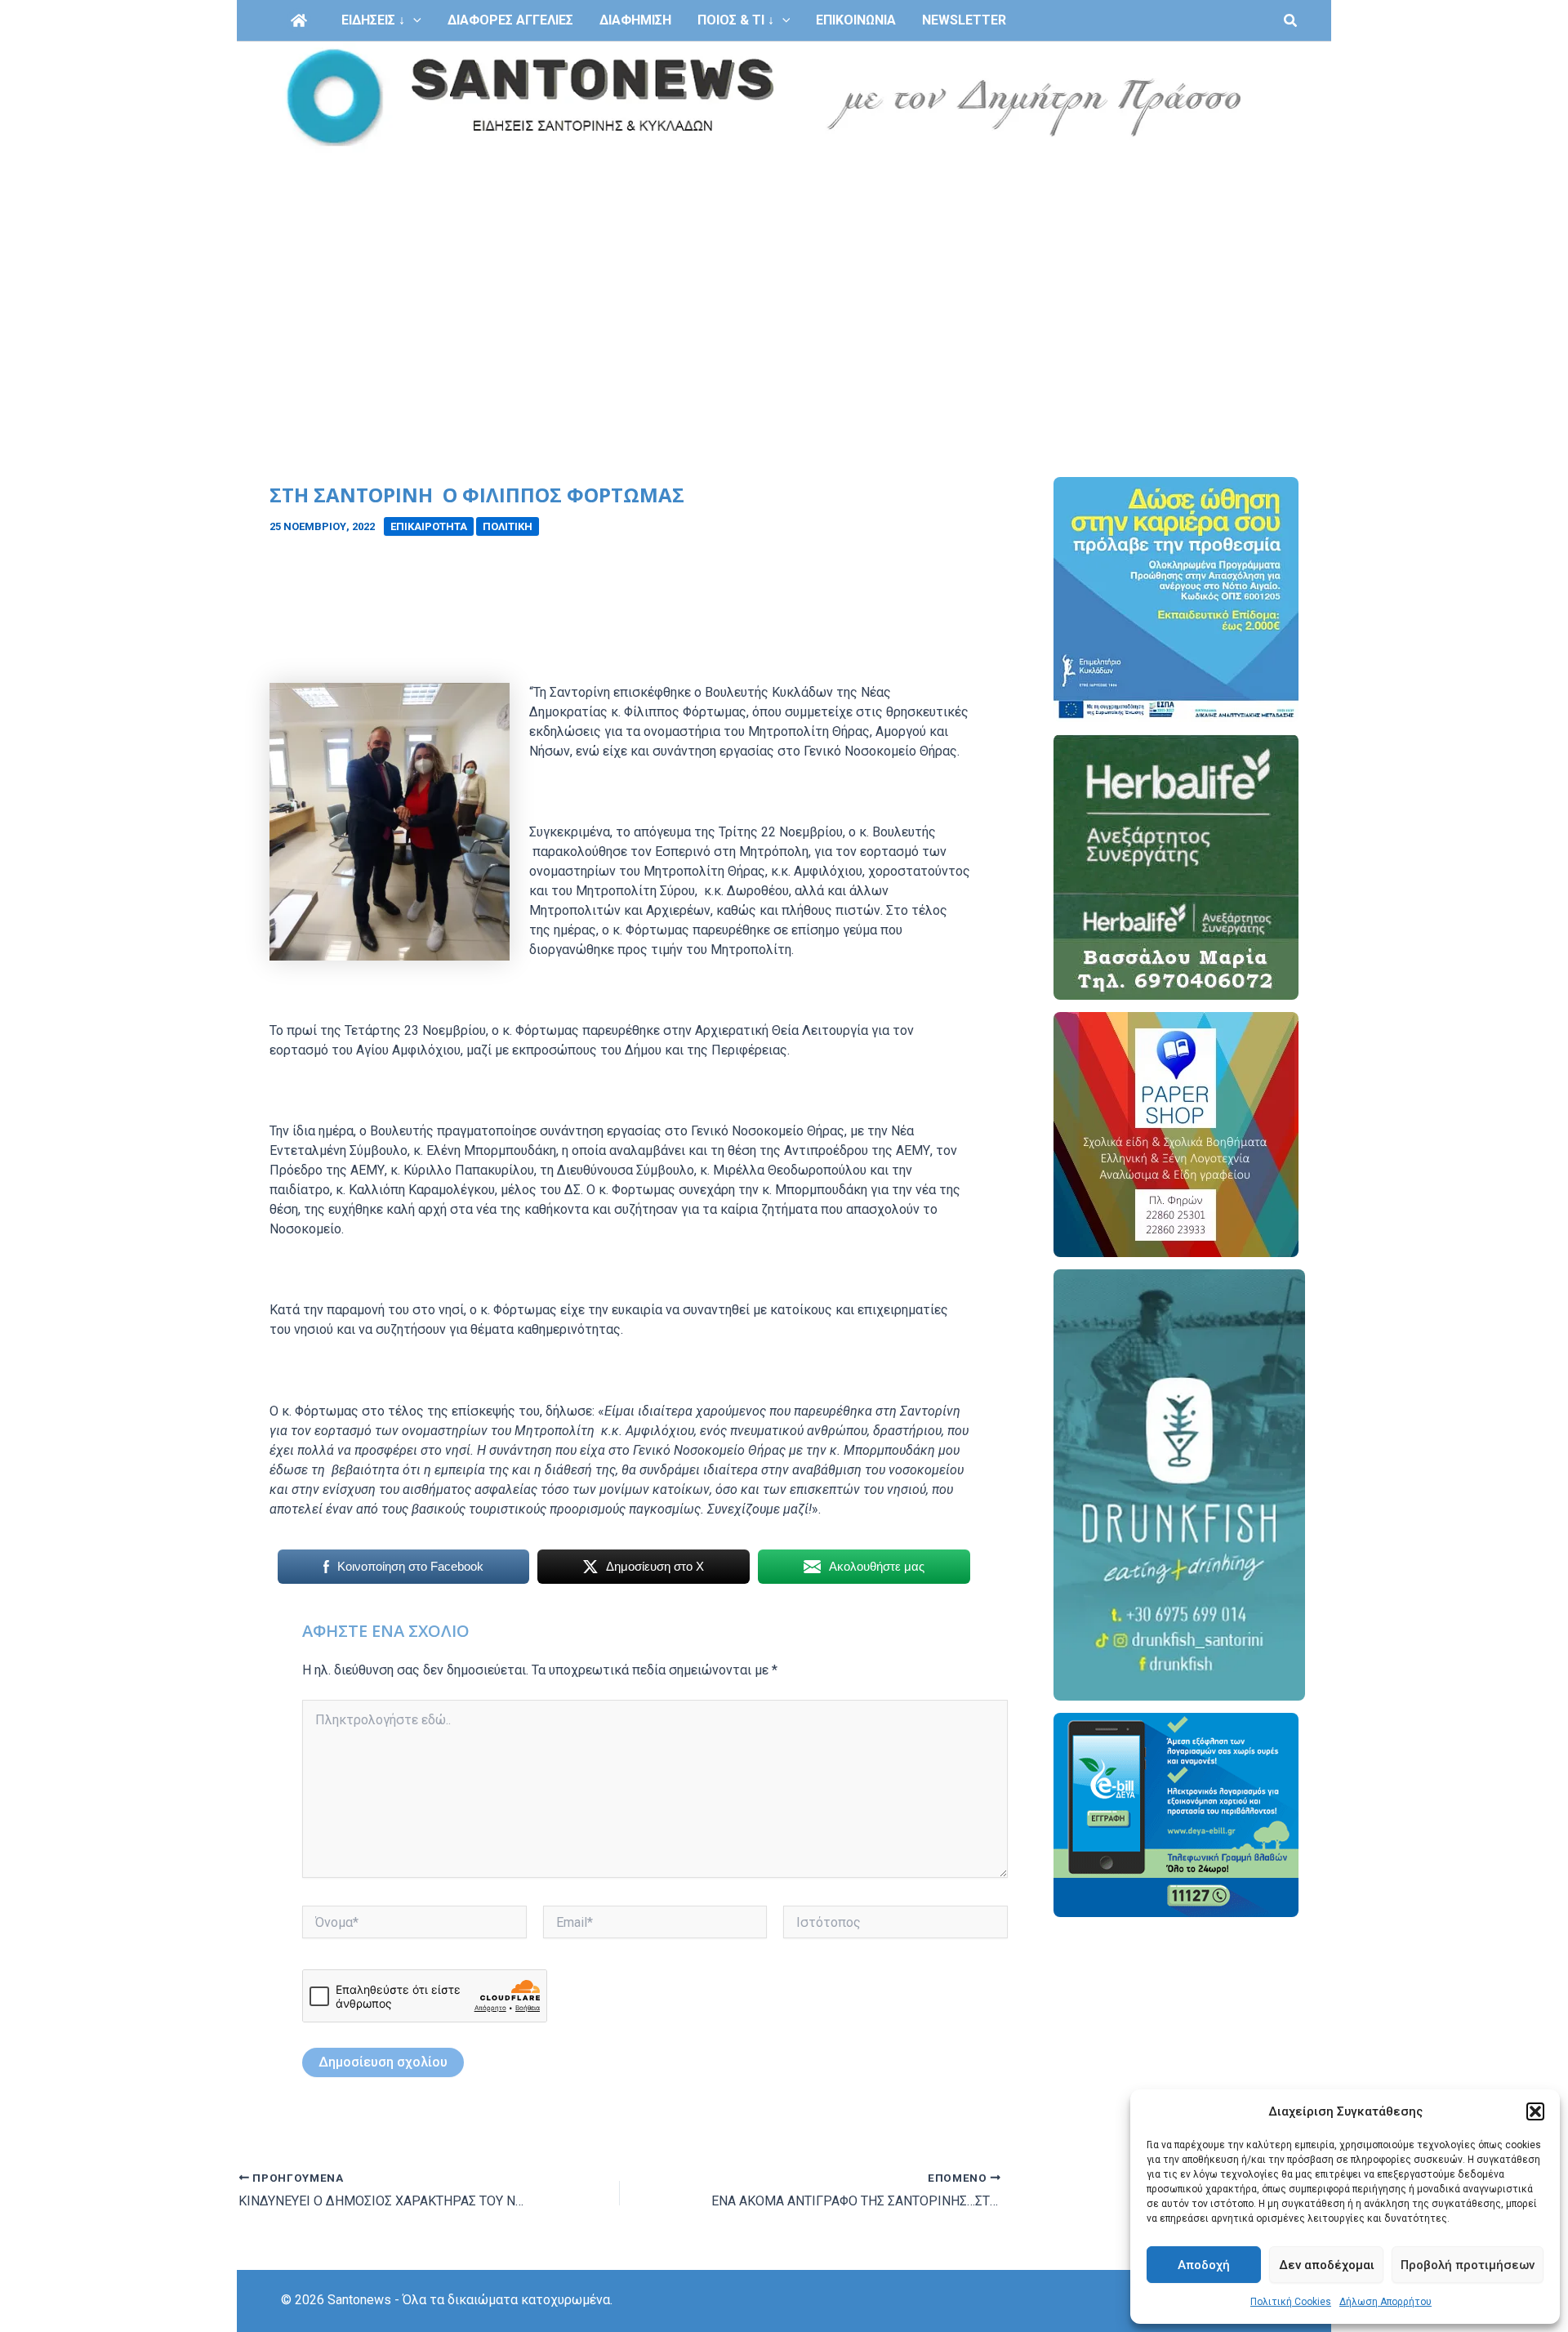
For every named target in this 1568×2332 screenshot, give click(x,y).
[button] (1535, 2111)
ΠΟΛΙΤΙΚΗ (508, 526)
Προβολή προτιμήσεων (1468, 2265)
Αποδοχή (1204, 2265)
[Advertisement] (784, 276)
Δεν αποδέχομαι (1327, 2265)
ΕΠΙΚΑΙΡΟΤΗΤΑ (429, 526)
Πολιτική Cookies (1291, 2302)
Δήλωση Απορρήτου (1385, 2302)
